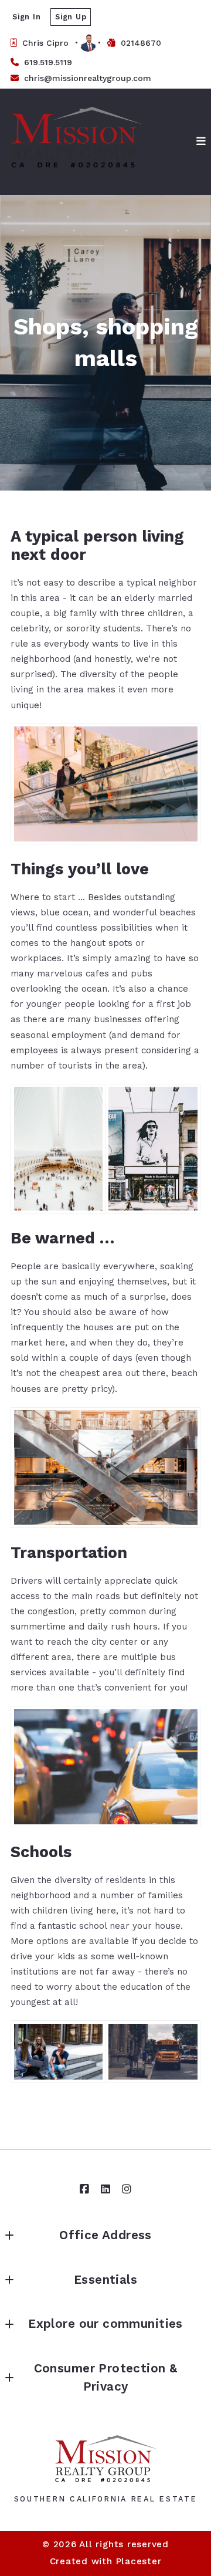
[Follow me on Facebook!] (84, 2189)
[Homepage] (77, 141)
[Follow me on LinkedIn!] (105, 2189)
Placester (139, 2561)
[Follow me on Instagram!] (127, 2189)
